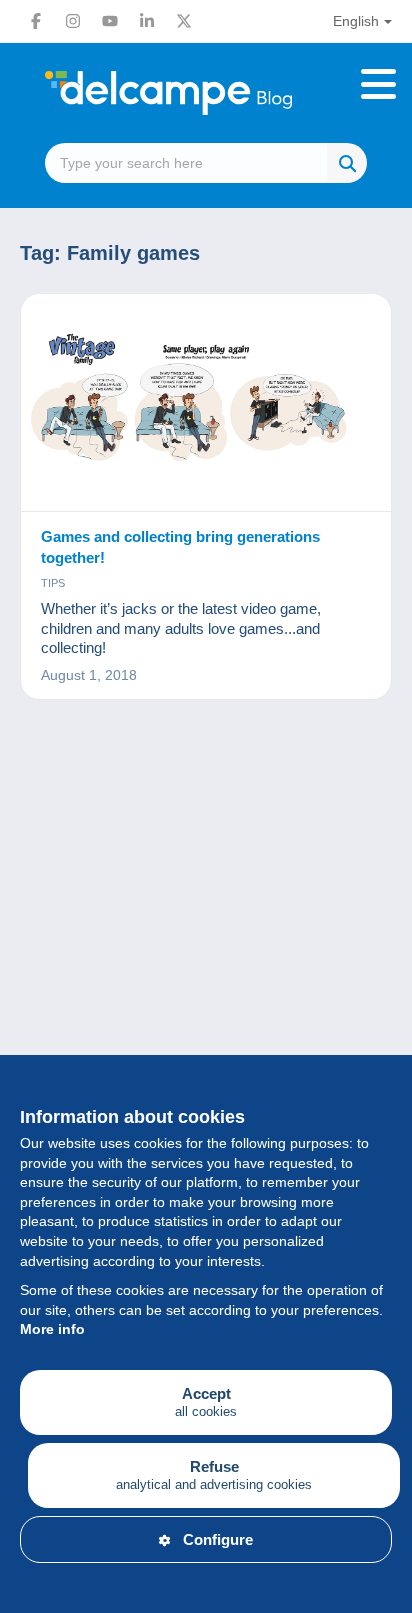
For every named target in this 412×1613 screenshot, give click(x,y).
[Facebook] (36, 21)
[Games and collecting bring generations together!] (206, 403)
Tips (53, 583)
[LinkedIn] (147, 21)
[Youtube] (110, 21)
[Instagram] (73, 21)
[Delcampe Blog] (206, 93)
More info (52, 1329)
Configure (218, 1539)
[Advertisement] (206, 966)
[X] (184, 21)
